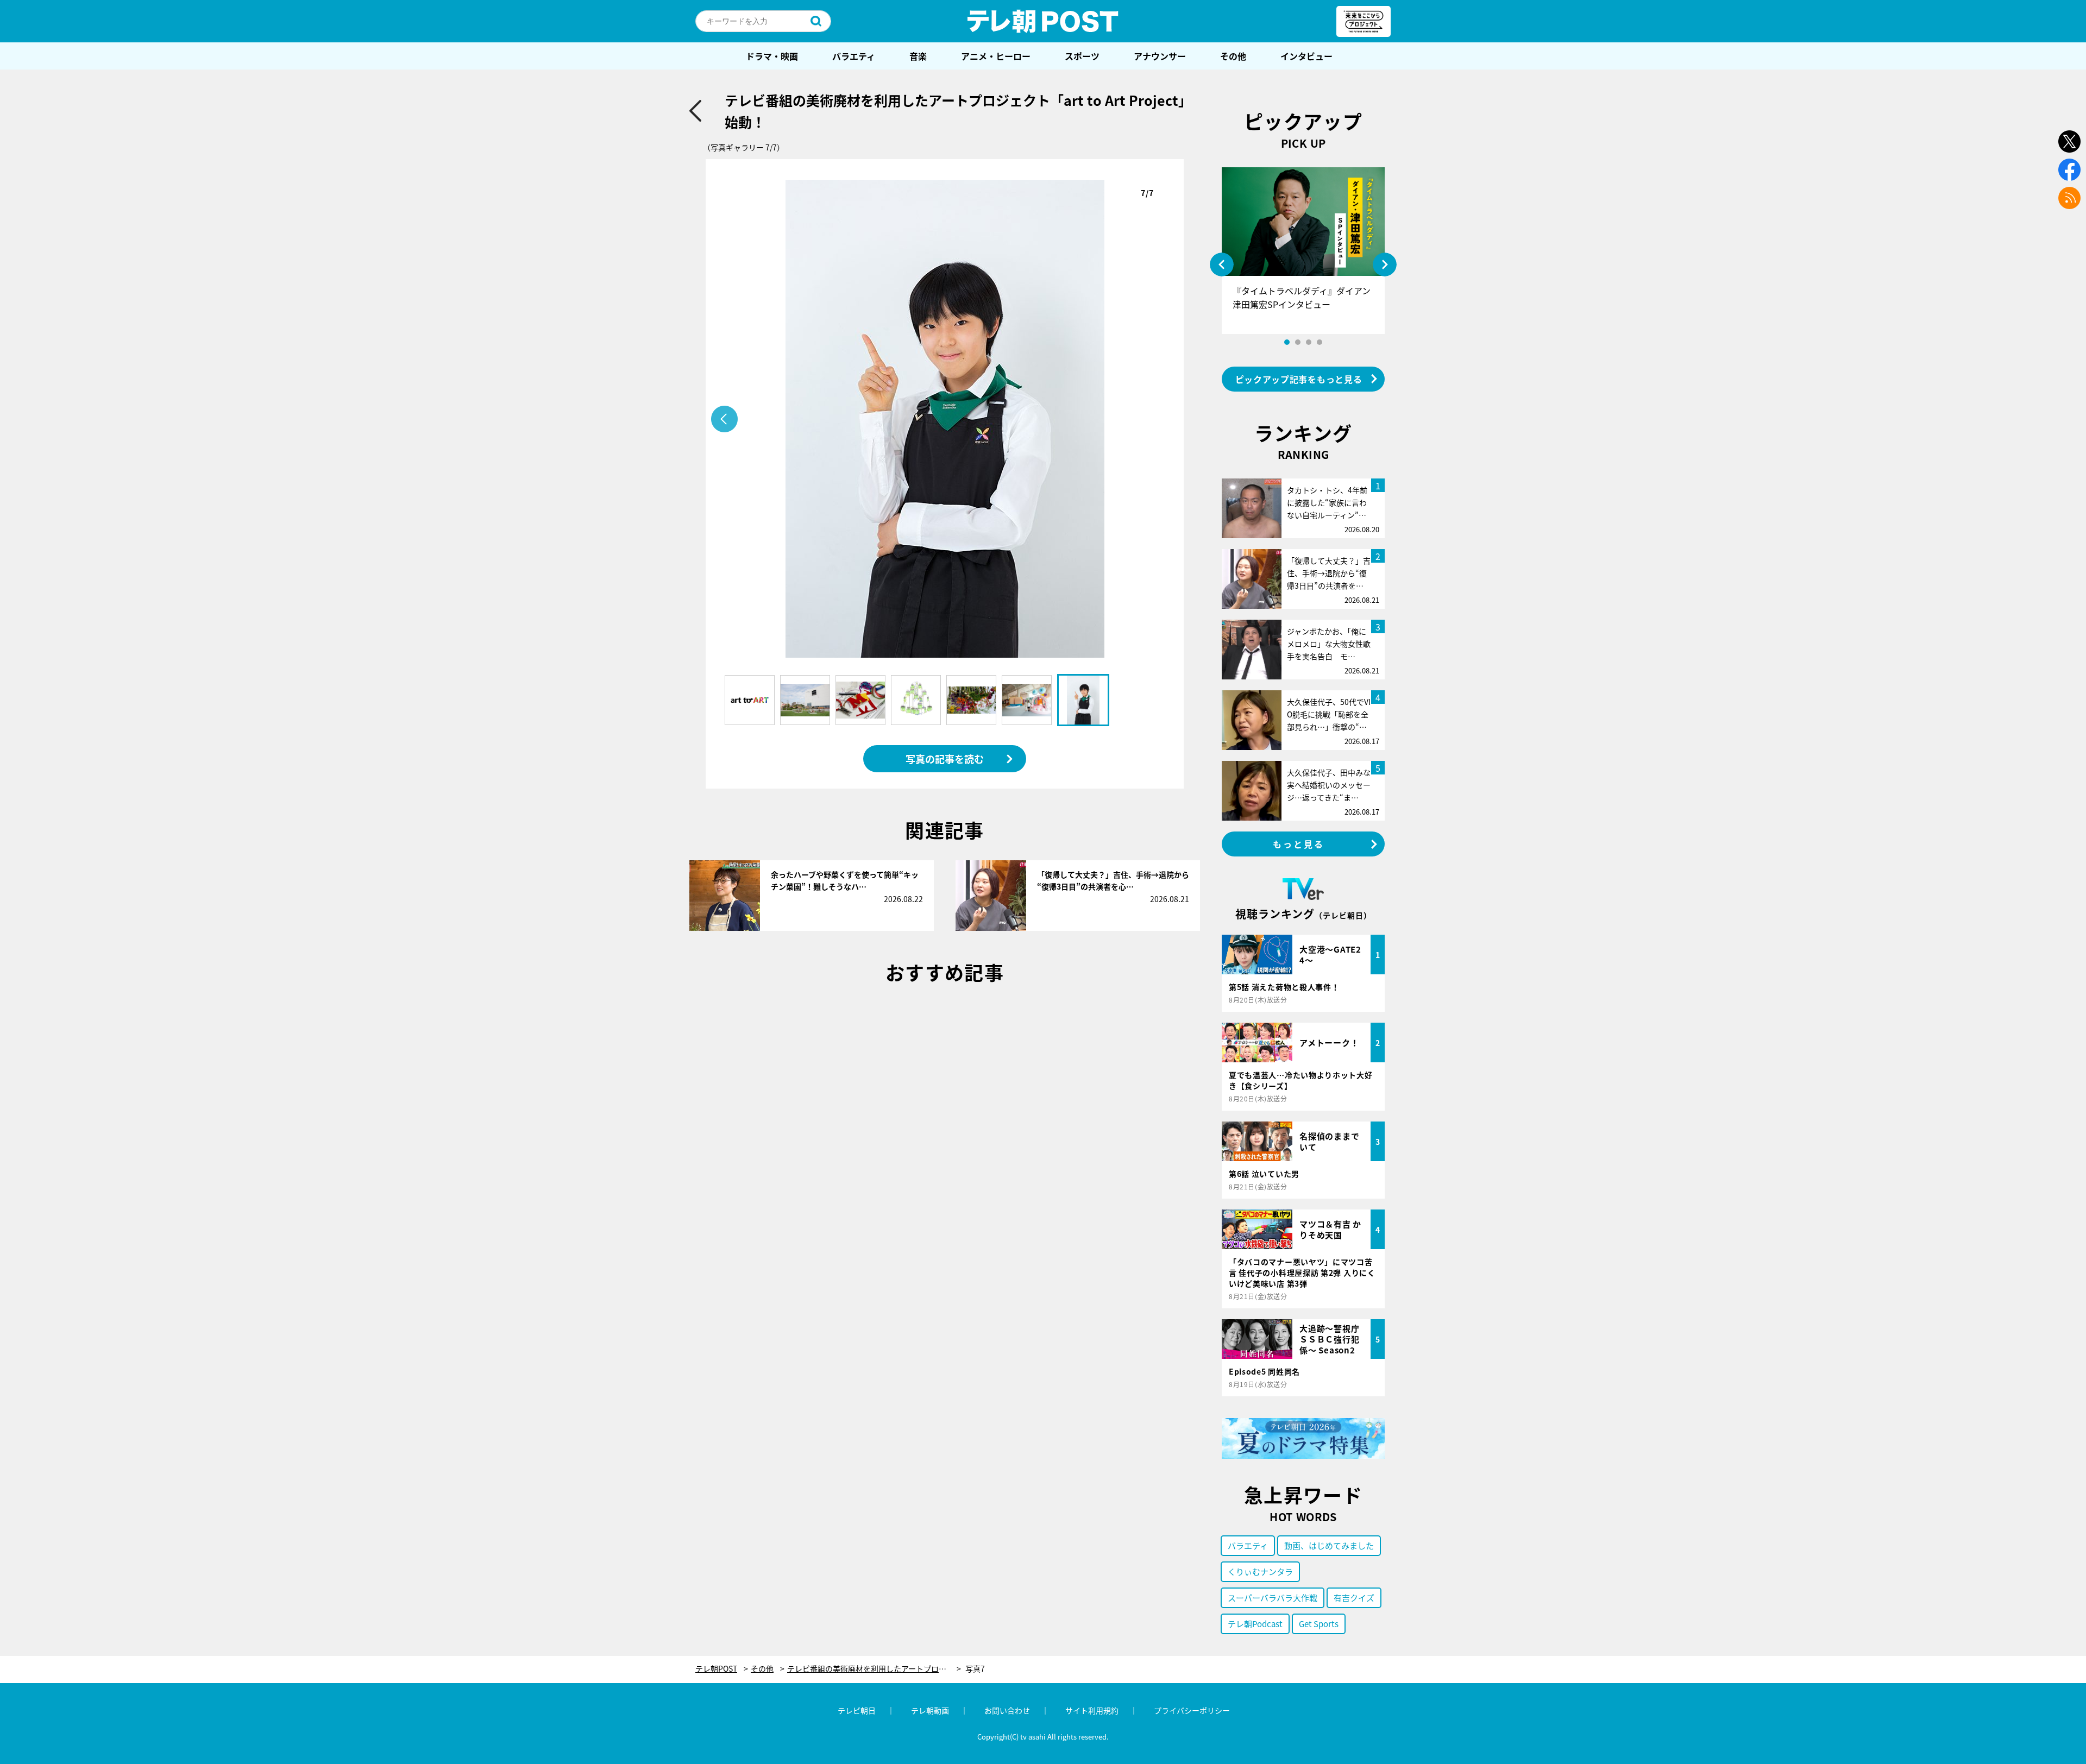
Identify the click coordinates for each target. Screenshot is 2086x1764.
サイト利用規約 (1092, 1710)
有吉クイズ (1354, 1598)
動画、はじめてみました (1329, 1545)
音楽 (918, 56)
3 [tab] (1309, 342)
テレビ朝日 (857, 1710)
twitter (2069, 141)
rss (2069, 198)
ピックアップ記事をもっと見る (1299, 379)
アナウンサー (1160, 56)
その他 (1233, 56)
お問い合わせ (1007, 1710)
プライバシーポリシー (1192, 1710)
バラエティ (854, 56)
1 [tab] (1287, 342)
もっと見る (1299, 844)
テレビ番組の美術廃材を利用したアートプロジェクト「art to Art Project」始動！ (874, 1669)
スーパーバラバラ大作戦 (1273, 1598)
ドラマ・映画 (772, 56)
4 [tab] (1320, 342)
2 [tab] (1298, 342)
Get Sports (1319, 1624)
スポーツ (1082, 56)
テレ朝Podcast (1255, 1624)
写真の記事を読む (945, 759)
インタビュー (1306, 56)
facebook (2069, 170)
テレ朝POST (1043, 21)
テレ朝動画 (930, 1710)
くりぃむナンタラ (1260, 1571)
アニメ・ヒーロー (996, 56)
